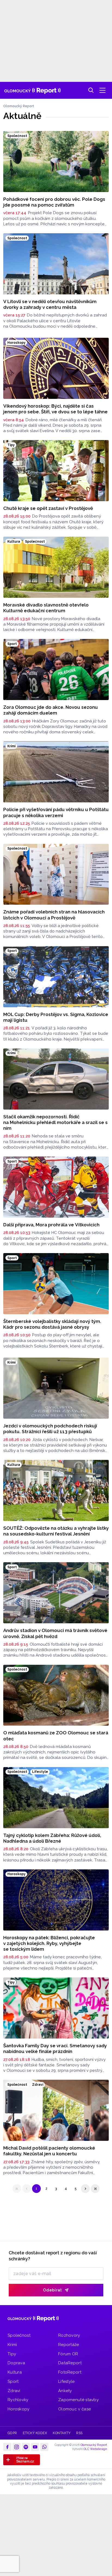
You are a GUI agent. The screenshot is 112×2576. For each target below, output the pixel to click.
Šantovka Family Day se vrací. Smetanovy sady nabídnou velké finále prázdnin (55, 2048)
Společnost (19, 2335)
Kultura (15, 2372)
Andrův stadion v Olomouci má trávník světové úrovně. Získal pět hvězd (55, 1633)
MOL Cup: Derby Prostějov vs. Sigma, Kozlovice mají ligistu (56, 1017)
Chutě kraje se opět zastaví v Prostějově (48, 508)
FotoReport (70, 2372)
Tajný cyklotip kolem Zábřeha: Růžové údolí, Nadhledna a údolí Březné (52, 1838)
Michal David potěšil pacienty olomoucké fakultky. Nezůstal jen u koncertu (49, 2151)
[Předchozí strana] (27, 2189)
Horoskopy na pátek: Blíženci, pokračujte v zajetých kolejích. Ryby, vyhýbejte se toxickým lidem (49, 1943)
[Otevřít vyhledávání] (91, 90)
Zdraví (14, 2391)
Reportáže (69, 2345)
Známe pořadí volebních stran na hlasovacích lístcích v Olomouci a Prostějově (54, 915)
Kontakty (62, 2433)
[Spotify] (26, 2447)
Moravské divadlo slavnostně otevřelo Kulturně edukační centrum (46, 608)
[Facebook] (7, 2447)
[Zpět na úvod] (32, 90)
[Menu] (102, 90)
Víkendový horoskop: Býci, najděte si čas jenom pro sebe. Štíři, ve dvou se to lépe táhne (55, 409)
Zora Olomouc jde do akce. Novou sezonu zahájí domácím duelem (51, 710)
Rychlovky (18, 2400)
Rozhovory (69, 2335)
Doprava (16, 2363)
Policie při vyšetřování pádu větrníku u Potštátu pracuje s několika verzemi (56, 812)
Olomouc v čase (74, 2409)
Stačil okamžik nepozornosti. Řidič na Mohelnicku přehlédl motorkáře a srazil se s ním (55, 1123)
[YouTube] (35, 2447)
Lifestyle (66, 2381)
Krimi (12, 2345)
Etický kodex (35, 2433)
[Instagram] (17, 2447)
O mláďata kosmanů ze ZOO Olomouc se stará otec (56, 1736)
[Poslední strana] (95, 2189)
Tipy (12, 2354)
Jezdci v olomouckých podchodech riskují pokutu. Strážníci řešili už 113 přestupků (50, 1429)
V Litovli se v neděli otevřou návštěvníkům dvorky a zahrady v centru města (50, 304)
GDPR (12, 2433)
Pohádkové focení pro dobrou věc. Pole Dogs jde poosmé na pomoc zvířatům (54, 202)
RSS (79, 2433)
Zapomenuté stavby (78, 2400)
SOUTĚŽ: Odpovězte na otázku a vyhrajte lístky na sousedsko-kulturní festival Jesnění (56, 1531)
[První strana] (17, 2189)
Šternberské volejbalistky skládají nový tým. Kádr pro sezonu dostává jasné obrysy (52, 1324)
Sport (13, 2381)
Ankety (65, 2391)
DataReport (70, 2363)
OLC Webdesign (95, 2449)
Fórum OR (68, 2354)
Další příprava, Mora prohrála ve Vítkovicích (51, 1225)
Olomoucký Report (19, 106)
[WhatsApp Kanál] (44, 2447)
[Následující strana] (85, 2189)
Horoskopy (19, 2409)
